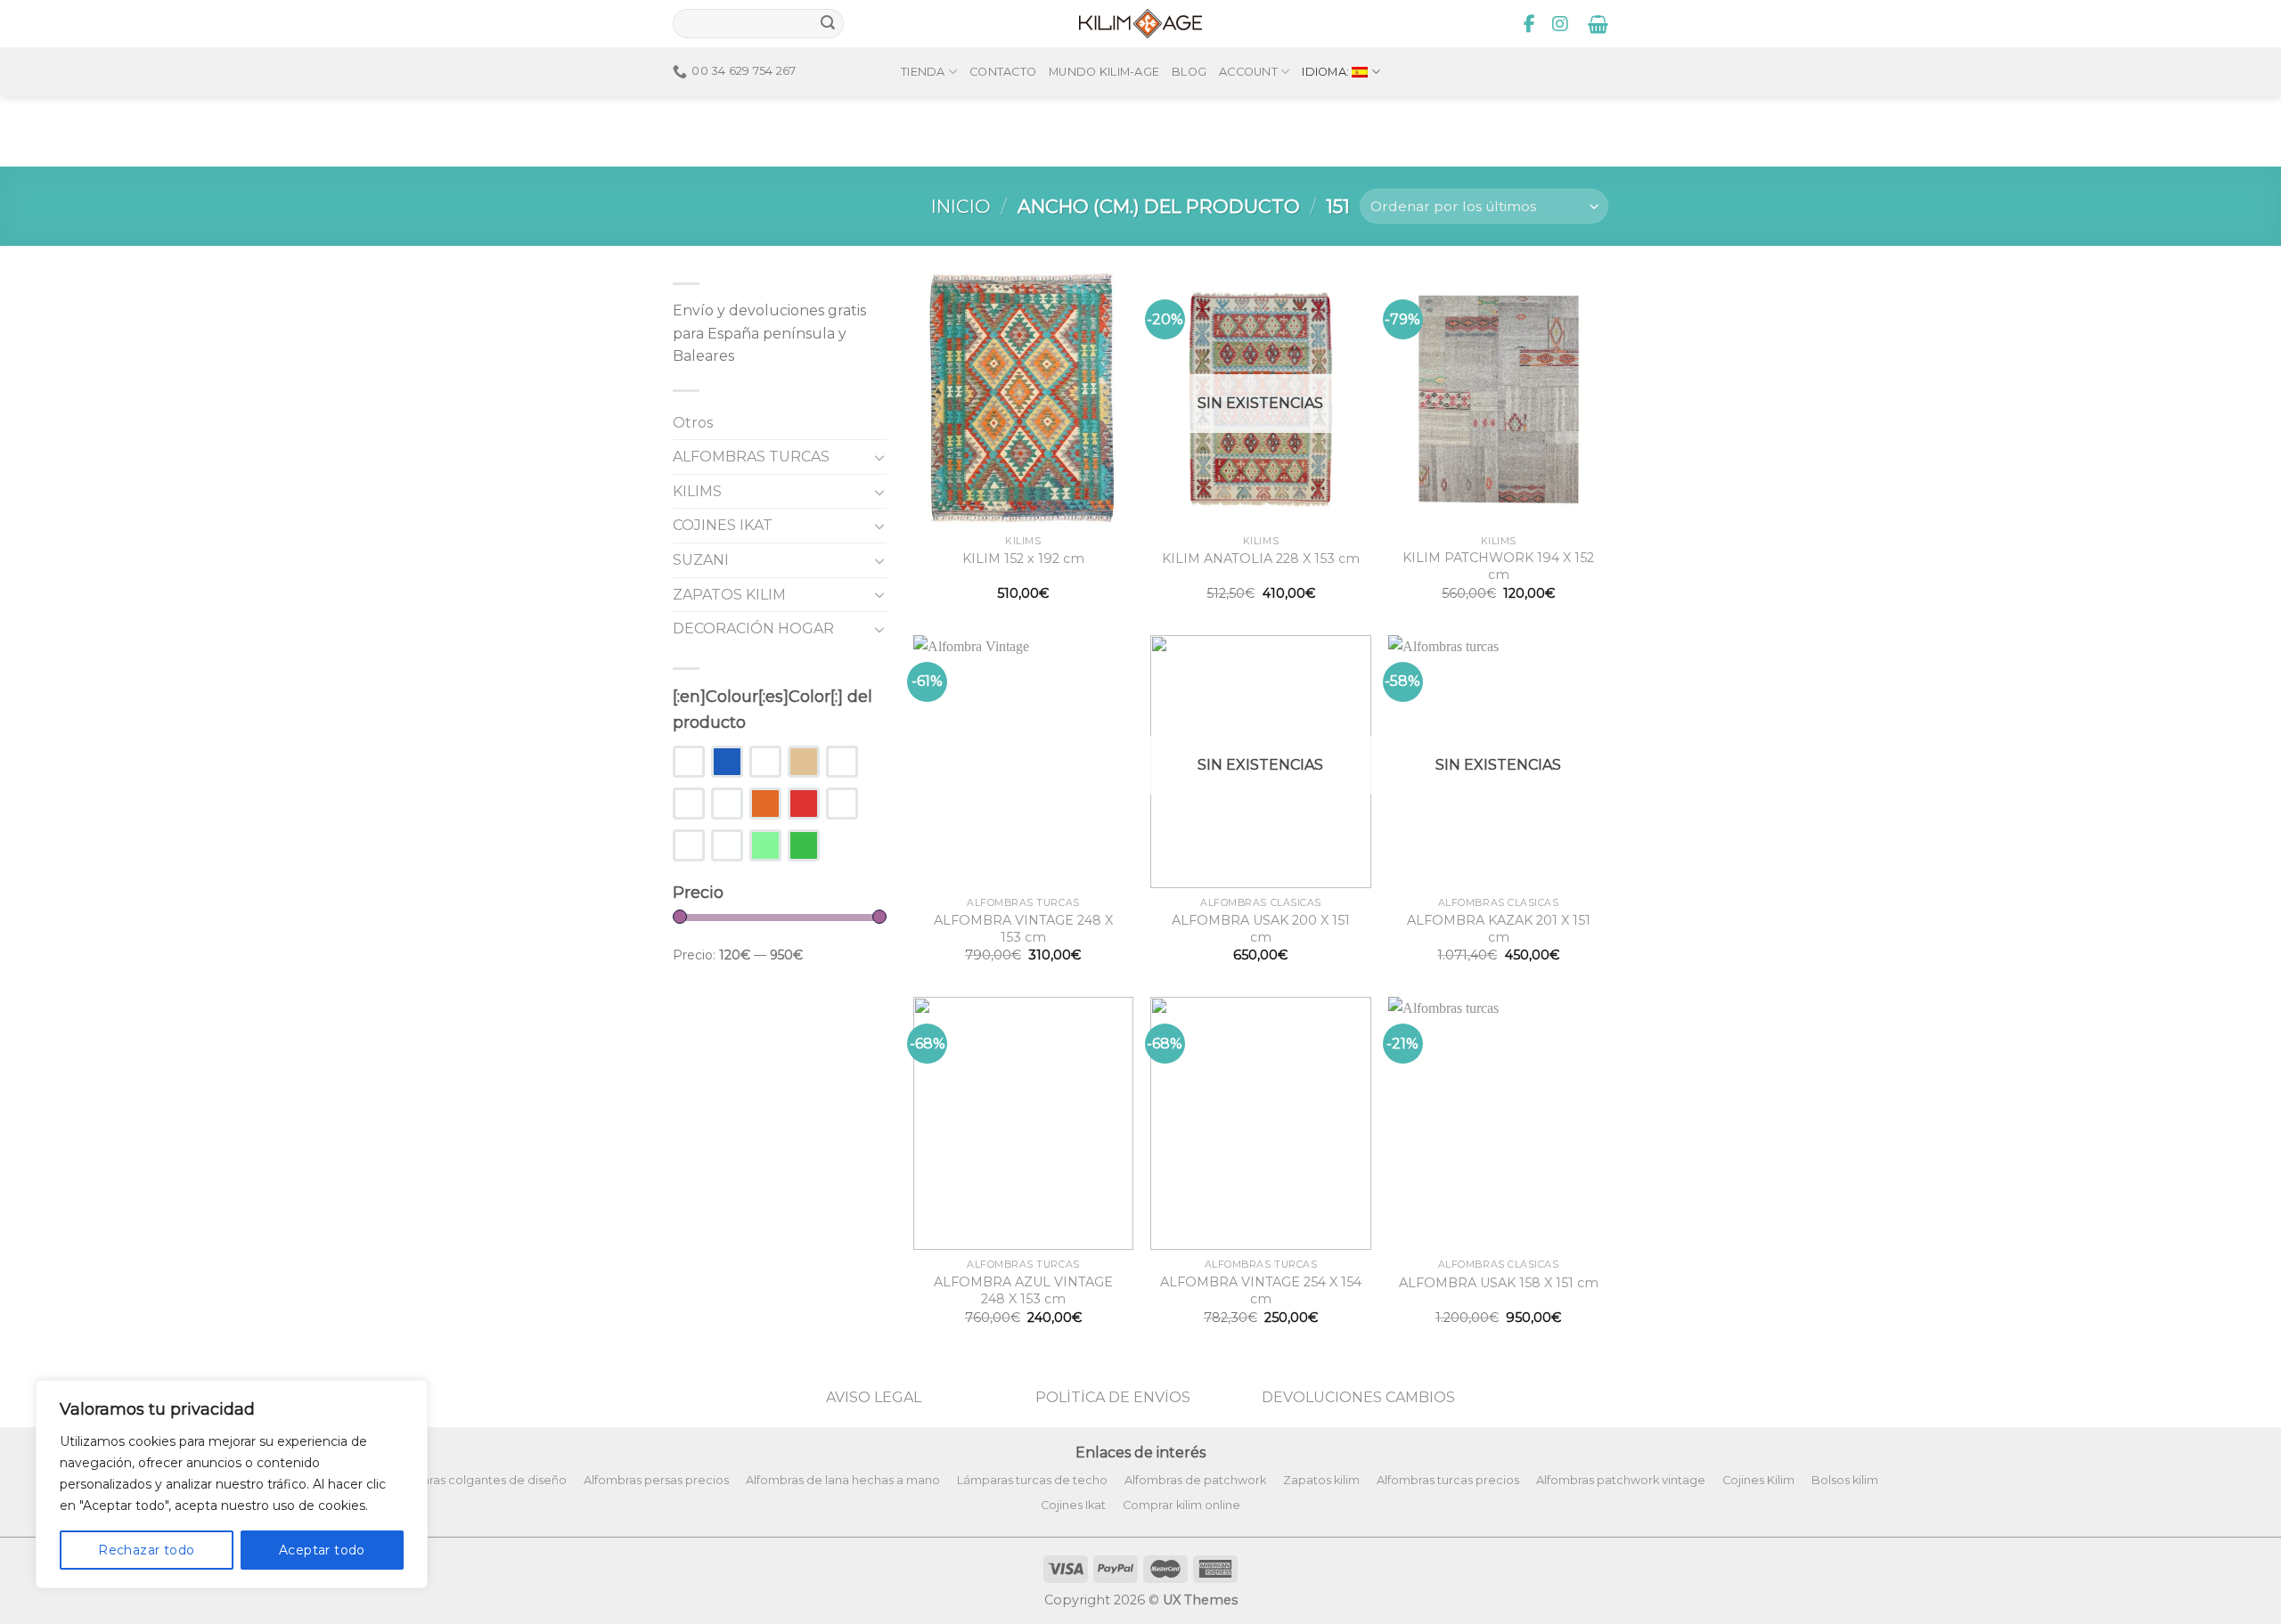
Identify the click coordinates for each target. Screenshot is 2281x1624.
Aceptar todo (322, 1550)
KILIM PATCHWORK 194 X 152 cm (1498, 566)
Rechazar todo (146, 1550)
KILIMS (697, 491)
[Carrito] (1598, 24)
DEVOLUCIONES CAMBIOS (1358, 1397)
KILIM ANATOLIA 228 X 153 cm (1261, 559)
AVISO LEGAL (874, 1397)
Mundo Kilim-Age (1104, 72)
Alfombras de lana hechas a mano (843, 1480)
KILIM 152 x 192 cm (1023, 559)
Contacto (1003, 72)
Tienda (923, 72)
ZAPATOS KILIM (729, 595)
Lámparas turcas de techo (1032, 1480)
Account (1248, 72)
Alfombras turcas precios (1448, 1480)
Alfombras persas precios (656, 1480)
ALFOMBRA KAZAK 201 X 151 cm (1499, 929)
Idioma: (1327, 72)
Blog (1189, 72)
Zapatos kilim (1321, 1480)
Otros (693, 423)
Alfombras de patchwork (1195, 1480)
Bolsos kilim (1845, 1480)
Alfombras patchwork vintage (1621, 1480)
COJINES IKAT (723, 525)
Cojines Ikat (1073, 1505)
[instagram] (1560, 24)
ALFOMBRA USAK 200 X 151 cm (1261, 929)
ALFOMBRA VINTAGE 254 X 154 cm (1261, 1290)
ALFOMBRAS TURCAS (751, 457)
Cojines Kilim (1758, 1480)
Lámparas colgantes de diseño (478, 1480)
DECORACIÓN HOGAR (753, 628)
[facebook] (1530, 24)
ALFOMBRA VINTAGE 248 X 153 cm (1023, 929)
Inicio (961, 206)
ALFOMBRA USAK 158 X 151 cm (1499, 1283)
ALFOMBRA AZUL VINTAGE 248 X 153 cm (1023, 1290)
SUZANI (701, 560)
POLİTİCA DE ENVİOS (1113, 1397)
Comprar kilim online (1181, 1505)
